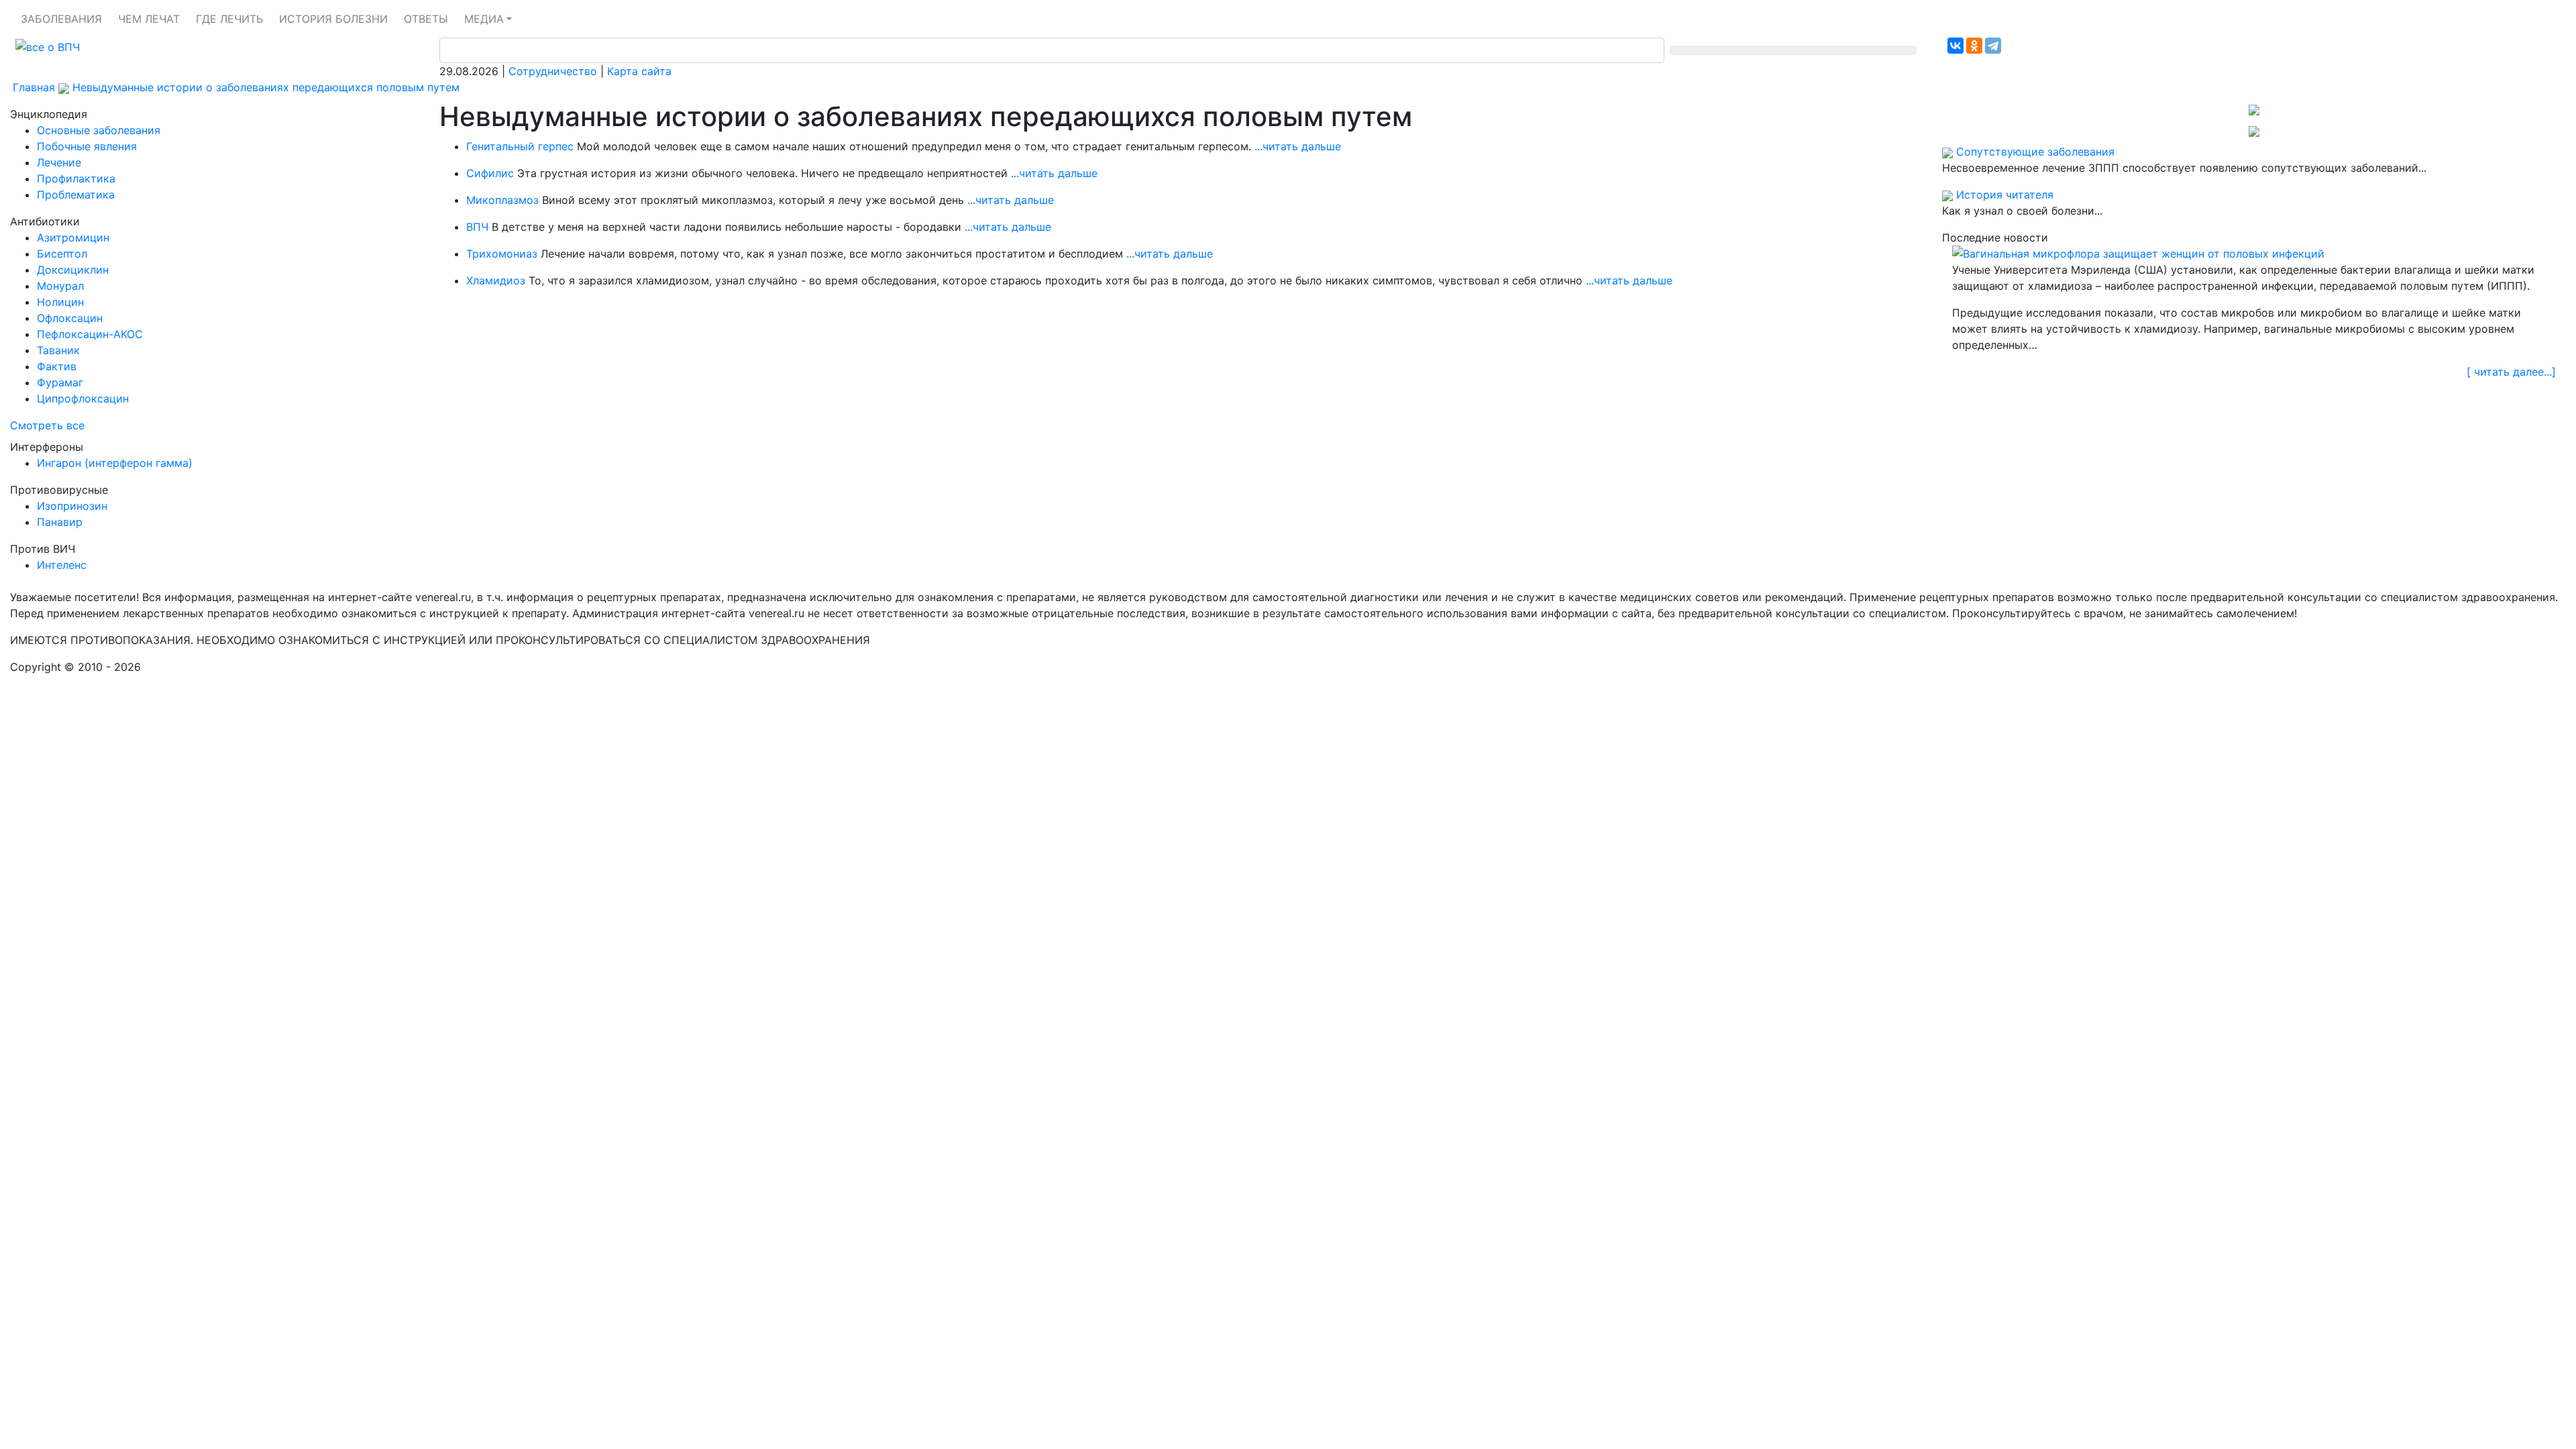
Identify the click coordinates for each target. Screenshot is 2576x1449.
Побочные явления (87, 146)
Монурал (60, 286)
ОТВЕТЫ (426, 19)
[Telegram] (1993, 46)
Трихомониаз (502, 254)
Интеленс (62, 565)
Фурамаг (60, 382)
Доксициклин (73, 270)
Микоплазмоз (502, 200)
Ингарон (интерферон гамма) (115, 463)
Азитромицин (73, 237)
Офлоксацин (70, 318)
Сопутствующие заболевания (2035, 152)
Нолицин (60, 302)
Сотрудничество (553, 71)
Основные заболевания (99, 130)
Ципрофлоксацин (83, 398)
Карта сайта (639, 71)
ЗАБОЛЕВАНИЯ (61, 19)
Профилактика (76, 178)
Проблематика (76, 195)
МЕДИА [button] (484, 19)
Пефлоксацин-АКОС (90, 334)
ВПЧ (477, 227)
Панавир (60, 522)
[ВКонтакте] (1955, 46)
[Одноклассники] (1974, 46)
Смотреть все (47, 425)
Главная (34, 87)
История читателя (2005, 195)
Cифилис (490, 173)
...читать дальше (1298, 146)
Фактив (57, 366)
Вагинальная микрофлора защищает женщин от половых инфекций (2144, 254)
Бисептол (62, 254)
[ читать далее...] (2511, 372)
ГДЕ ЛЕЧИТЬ (229, 19)
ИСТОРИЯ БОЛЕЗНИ (333, 19)
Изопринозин (72, 506)
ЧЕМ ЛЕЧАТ (149, 19)
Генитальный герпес (520, 146)
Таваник (58, 350)
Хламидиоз (496, 280)
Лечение (59, 162)
